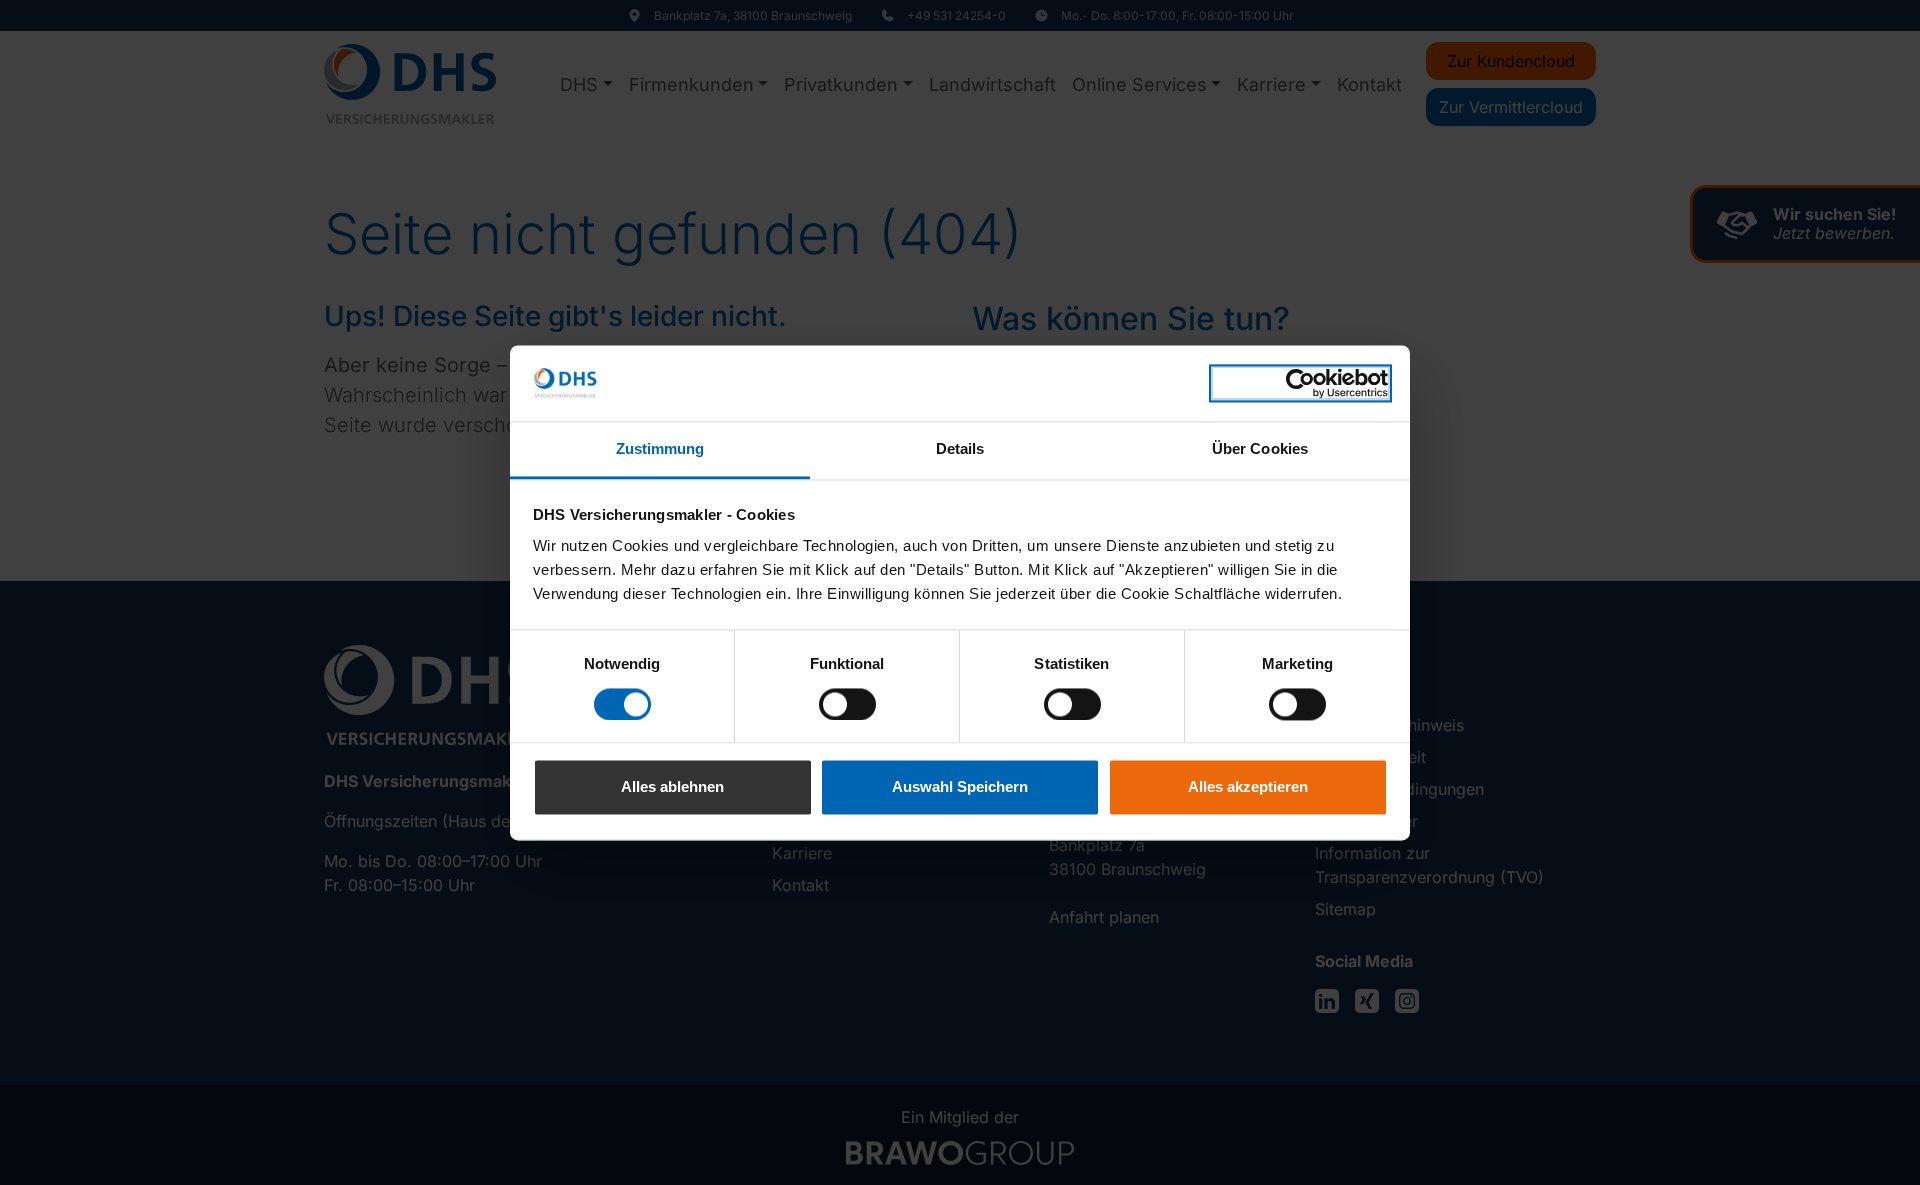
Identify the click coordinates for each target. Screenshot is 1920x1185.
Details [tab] (960, 449)
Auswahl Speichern (960, 787)
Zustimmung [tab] (660, 449)
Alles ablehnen (672, 787)
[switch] (847, 704)
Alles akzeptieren (1248, 787)
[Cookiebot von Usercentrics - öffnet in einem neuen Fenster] (1300, 383)
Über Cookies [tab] (1260, 449)
